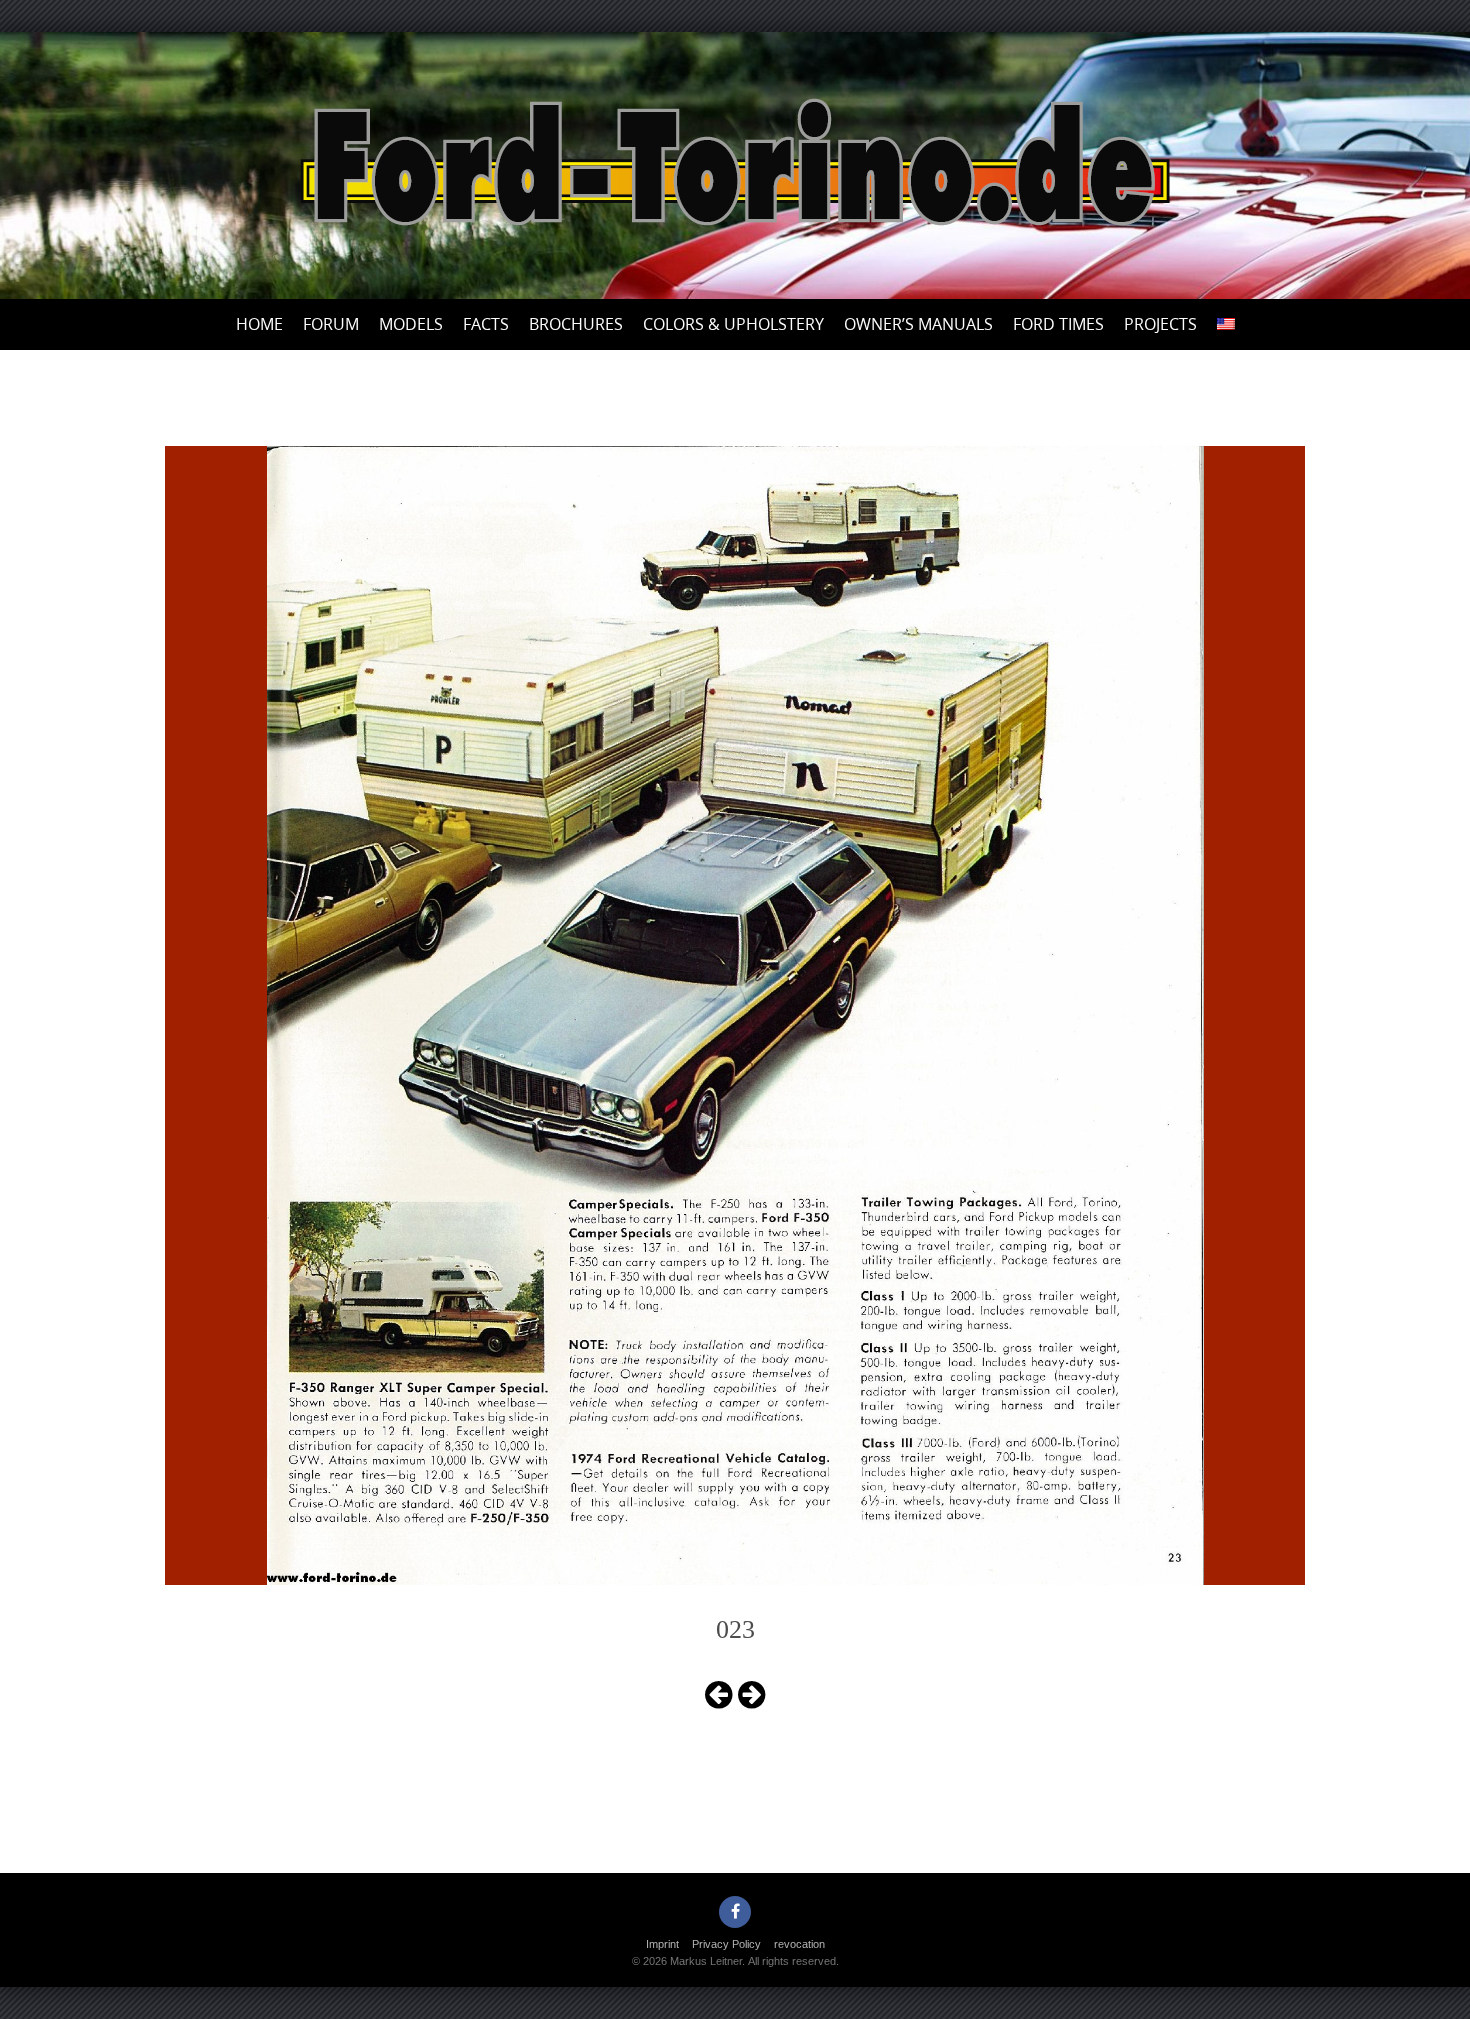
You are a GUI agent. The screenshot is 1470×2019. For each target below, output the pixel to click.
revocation (799, 1944)
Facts (486, 324)
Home (259, 324)
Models (411, 324)
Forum (331, 324)
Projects (1160, 324)
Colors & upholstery (733, 324)
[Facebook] (735, 1912)
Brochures (576, 324)
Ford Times (1058, 324)
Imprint (662, 1944)
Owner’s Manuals (918, 324)
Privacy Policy (726, 1944)
